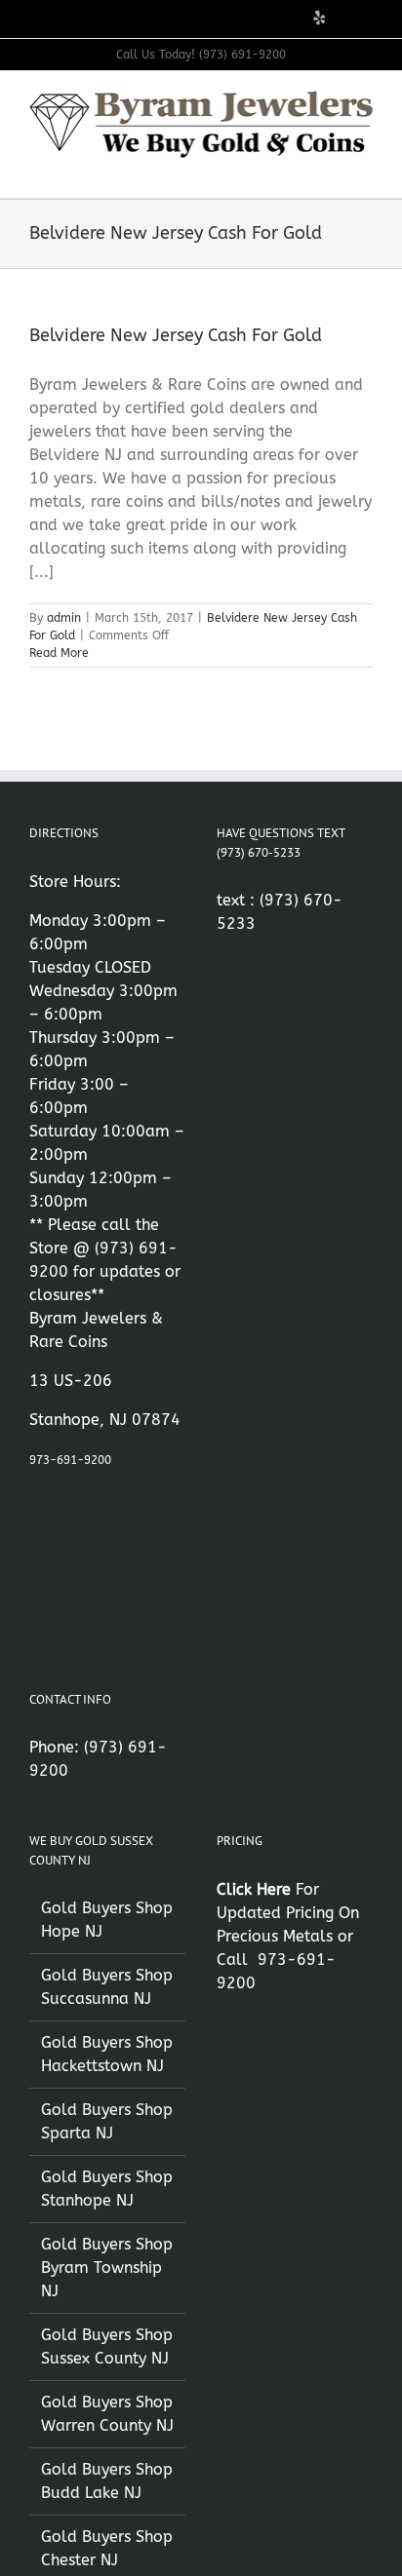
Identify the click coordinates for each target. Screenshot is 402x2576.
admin (64, 618)
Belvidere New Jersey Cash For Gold (176, 335)
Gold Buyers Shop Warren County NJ (107, 2414)
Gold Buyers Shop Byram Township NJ (107, 2268)
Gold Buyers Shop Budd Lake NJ (107, 2481)
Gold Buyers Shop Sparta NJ (107, 2121)
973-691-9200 (70, 1460)
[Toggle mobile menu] (365, 168)
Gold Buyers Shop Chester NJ (107, 2548)
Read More (59, 653)
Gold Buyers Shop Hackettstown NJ (107, 2054)
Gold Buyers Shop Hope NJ (107, 1920)
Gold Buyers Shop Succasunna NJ (107, 1987)
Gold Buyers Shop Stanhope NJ (107, 2189)
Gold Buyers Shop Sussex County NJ (107, 2346)
